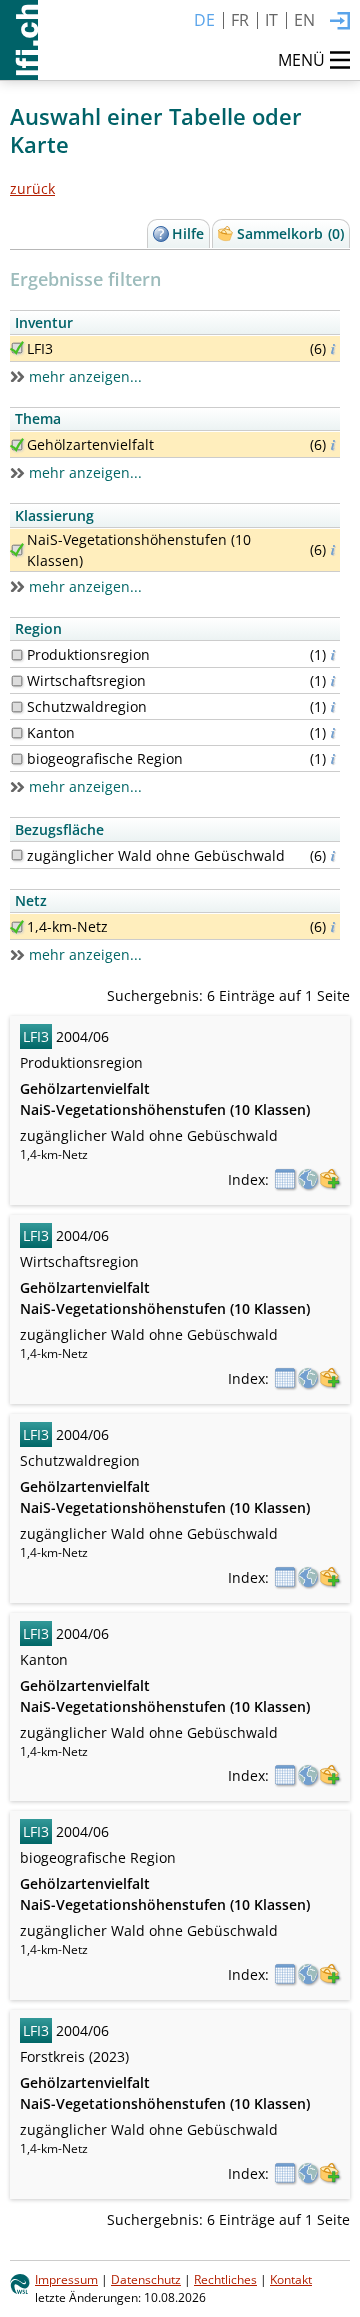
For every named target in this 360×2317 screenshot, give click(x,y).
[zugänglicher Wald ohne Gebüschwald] (17, 855)
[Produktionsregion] (17, 655)
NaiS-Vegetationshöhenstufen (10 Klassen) (139, 550)
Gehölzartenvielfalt (90, 444)
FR (240, 20)
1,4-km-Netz (67, 926)
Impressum (66, 2279)
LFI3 (40, 348)
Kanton (51, 732)
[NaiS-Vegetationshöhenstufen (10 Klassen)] (17, 550)
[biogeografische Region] (17, 759)
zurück (32, 188)
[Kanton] (17, 733)
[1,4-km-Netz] (17, 927)
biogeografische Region (105, 758)
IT (271, 20)
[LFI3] (17, 348)
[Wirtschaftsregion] (17, 681)
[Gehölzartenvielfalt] (17, 445)
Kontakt (291, 2279)
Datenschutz (146, 2279)
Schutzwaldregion (87, 706)
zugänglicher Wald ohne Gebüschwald (156, 855)
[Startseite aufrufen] (19, 40)
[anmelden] (340, 22)
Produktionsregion (88, 654)
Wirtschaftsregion (86, 680)
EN (304, 20)
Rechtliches (225, 2279)
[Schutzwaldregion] (17, 707)
